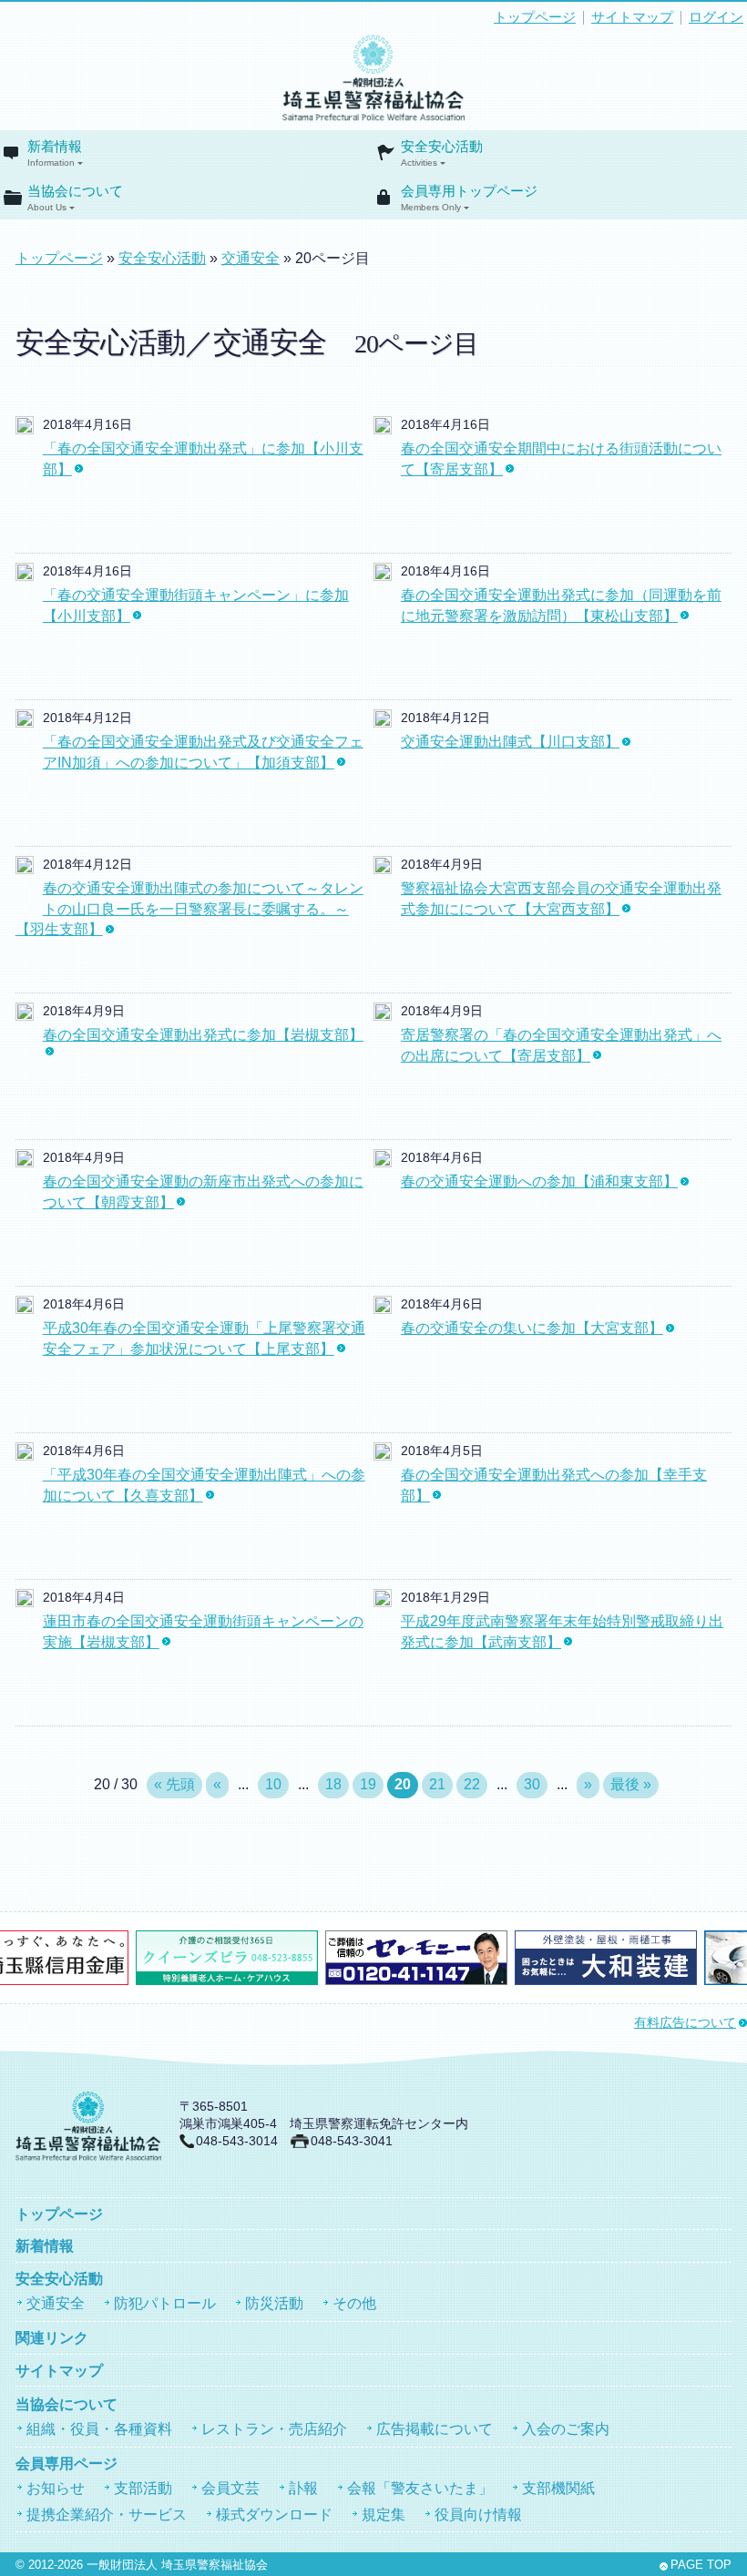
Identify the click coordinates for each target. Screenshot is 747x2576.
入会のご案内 (566, 2429)
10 (273, 1784)
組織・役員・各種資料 (99, 2429)
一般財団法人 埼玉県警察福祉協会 (177, 2565)
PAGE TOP (701, 2565)
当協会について (75, 198)
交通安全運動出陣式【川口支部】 (510, 742)
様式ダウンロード (274, 2515)
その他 (354, 2303)
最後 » (631, 1784)
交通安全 (251, 258)
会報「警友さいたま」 (420, 2488)
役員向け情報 (478, 2515)
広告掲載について (435, 2429)
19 (368, 1784)
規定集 (384, 2515)
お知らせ (56, 2488)
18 (333, 1784)
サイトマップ (632, 17)
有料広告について (685, 2023)
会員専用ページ (67, 2464)
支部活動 (143, 2488)
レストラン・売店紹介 (274, 2429)
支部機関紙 (558, 2488)
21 (437, 1784)
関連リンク (52, 2338)
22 (472, 1784)
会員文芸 (230, 2488)
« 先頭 (174, 1784)
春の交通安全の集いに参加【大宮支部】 (532, 1328)
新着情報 (55, 153)
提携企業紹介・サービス (107, 2515)
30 (532, 1784)
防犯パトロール (165, 2303)
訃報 (303, 2488)
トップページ (535, 17)
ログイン (716, 17)
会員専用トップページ (469, 198)
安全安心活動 (442, 153)
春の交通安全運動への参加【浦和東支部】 (539, 1181)
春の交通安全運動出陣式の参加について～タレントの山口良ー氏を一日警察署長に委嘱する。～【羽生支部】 (189, 909)
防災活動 (274, 2303)
